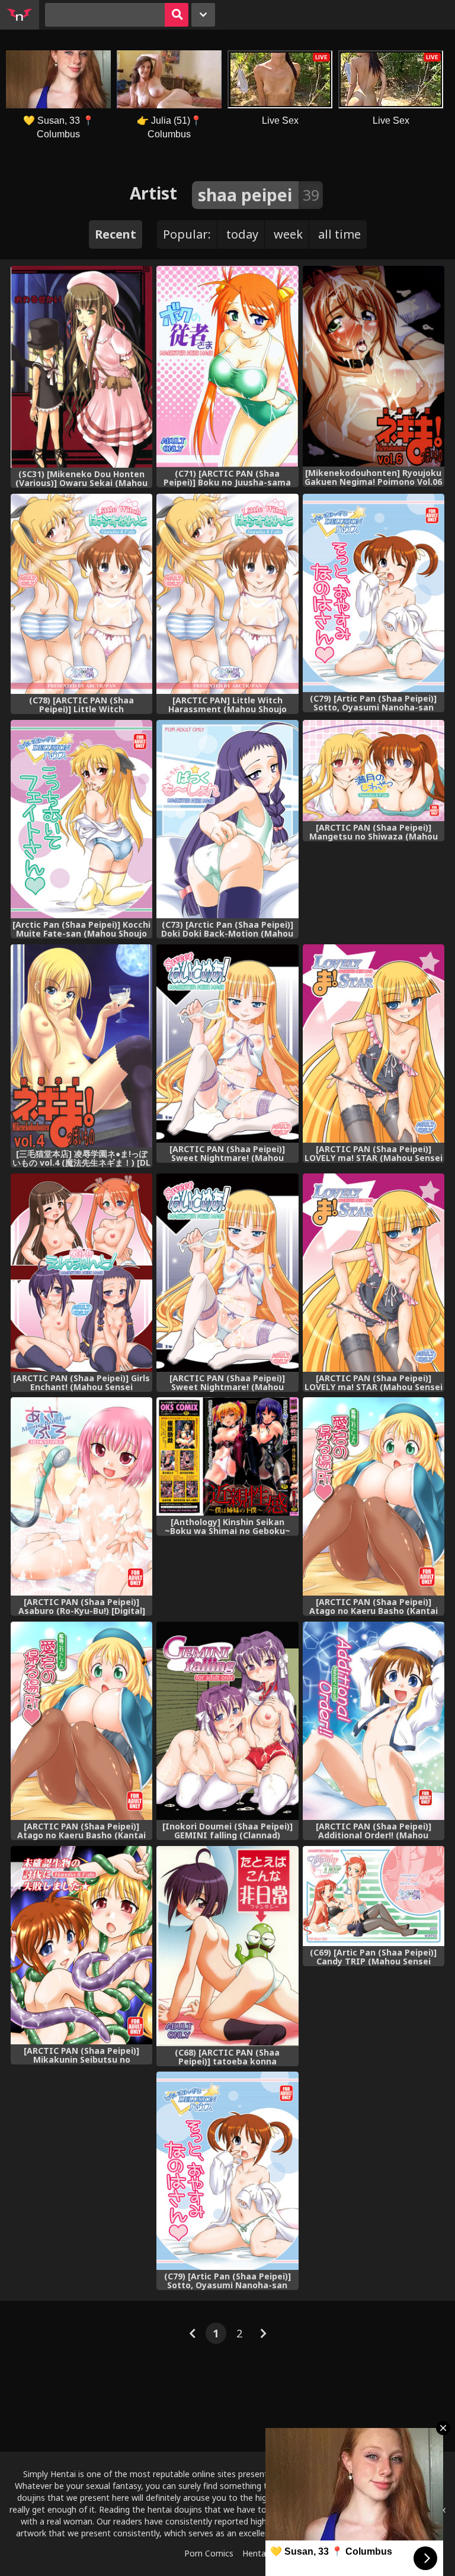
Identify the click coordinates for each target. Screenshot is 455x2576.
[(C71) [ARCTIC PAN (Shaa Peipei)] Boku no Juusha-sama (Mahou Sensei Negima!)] (227, 366)
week (288, 234)
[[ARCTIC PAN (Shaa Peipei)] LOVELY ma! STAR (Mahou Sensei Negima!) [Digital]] (374, 1043)
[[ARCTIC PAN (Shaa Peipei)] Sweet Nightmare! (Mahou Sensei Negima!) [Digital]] (227, 1043)
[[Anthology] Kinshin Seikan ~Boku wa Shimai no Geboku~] (227, 1456)
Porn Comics (209, 2553)
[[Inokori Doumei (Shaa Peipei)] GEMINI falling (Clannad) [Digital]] (227, 1721)
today (242, 234)
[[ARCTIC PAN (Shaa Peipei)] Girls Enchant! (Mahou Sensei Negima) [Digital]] (81, 1273)
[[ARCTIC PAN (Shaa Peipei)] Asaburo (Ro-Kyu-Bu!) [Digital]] (81, 1496)
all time (339, 234)
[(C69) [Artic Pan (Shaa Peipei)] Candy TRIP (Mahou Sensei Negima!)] (374, 1896)
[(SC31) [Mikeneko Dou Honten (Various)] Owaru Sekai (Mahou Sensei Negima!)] (81, 367)
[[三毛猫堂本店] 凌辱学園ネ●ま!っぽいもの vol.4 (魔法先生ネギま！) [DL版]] (81, 1046)
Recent (116, 234)
